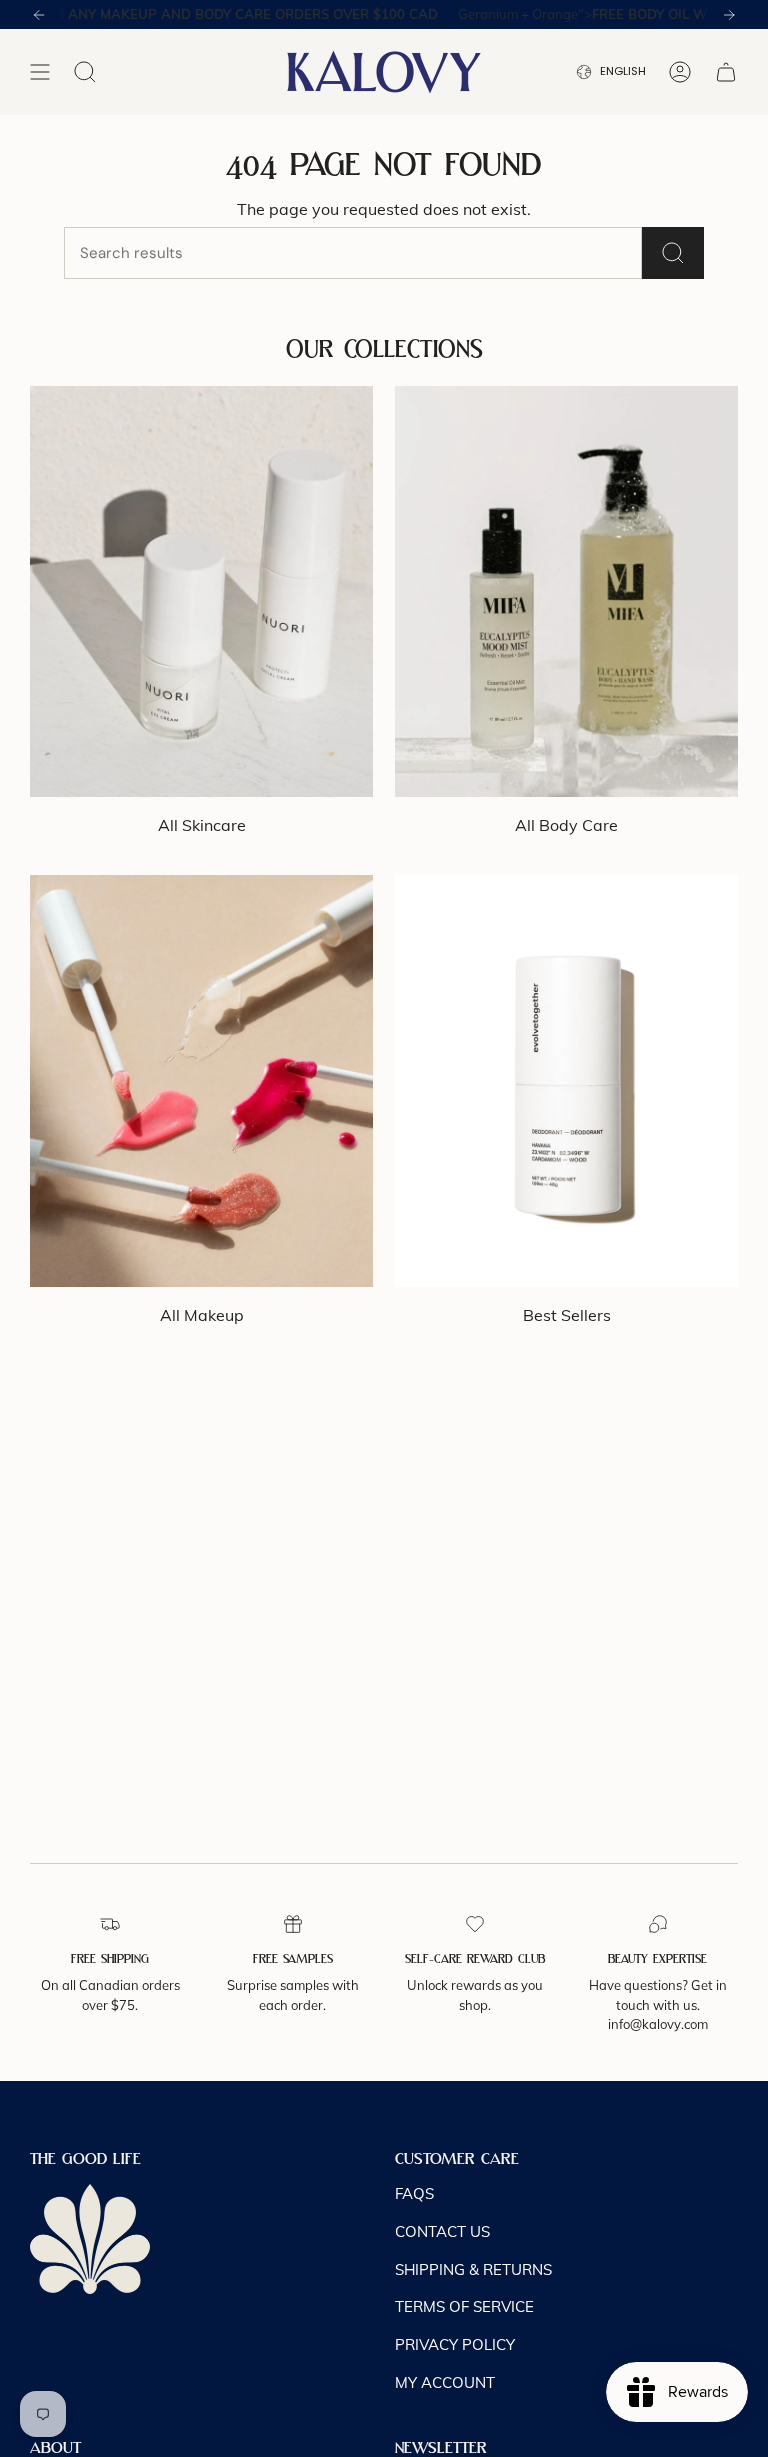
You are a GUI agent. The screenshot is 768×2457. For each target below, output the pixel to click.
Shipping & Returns (473, 2269)
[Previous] (39, 15)
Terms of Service (464, 2306)
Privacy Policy (455, 2344)
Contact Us (442, 2231)
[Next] (729, 15)
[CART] (726, 72)
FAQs (414, 2193)
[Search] (673, 253)
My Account (445, 2382)
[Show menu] (40, 72)
